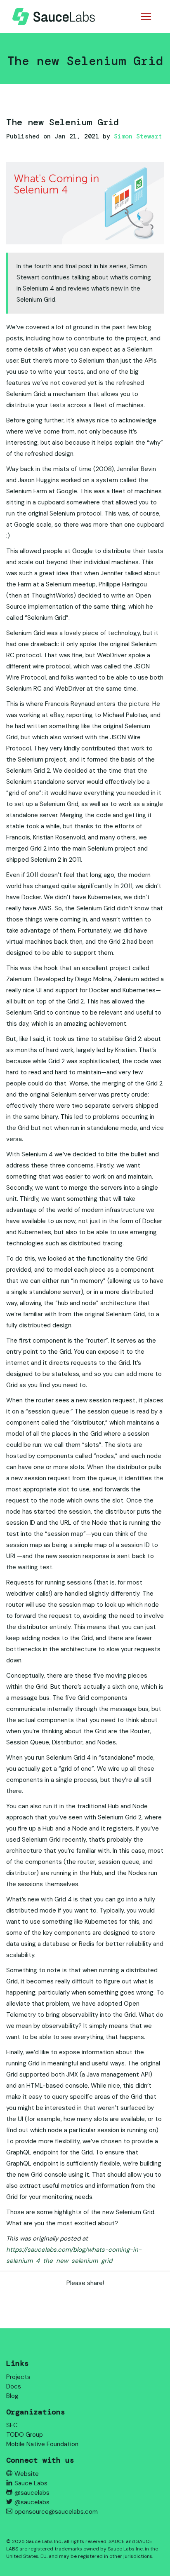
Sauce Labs (31, 2483)
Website (27, 2474)
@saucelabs (32, 2493)
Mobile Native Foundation (42, 2444)
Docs (14, 2386)
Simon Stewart (138, 136)
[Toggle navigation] (146, 16)
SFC (12, 2425)
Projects (18, 2377)
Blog (12, 2396)
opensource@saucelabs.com (56, 2512)
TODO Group (25, 2435)
